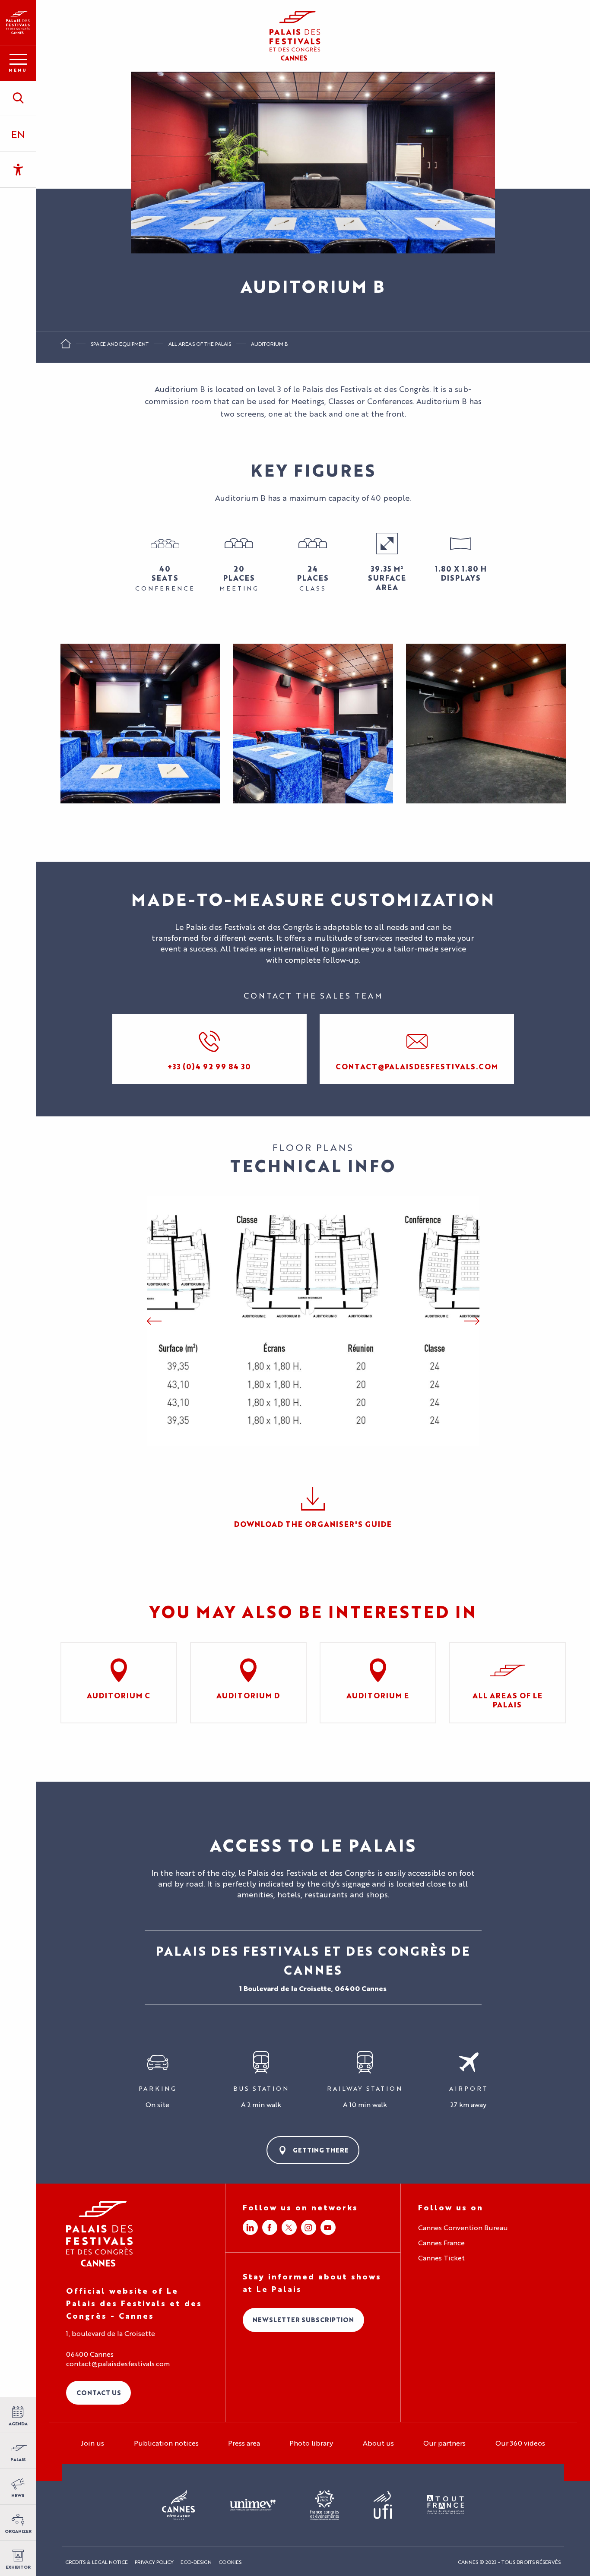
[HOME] (66, 346)
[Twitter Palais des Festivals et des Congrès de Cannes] (289, 2227)
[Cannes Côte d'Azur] (179, 2505)
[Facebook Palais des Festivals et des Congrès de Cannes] (270, 2227)
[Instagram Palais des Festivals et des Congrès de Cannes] (309, 2227)
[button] (18, 98)
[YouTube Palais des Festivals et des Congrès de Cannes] (328, 2227)
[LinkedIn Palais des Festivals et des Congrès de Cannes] (250, 2227)
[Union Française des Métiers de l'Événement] (253, 2505)
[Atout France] (445, 2505)
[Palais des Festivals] (18, 22)
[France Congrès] (325, 2505)
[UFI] (383, 2505)
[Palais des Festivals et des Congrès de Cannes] (100, 2234)
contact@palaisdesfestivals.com (118, 2364)
